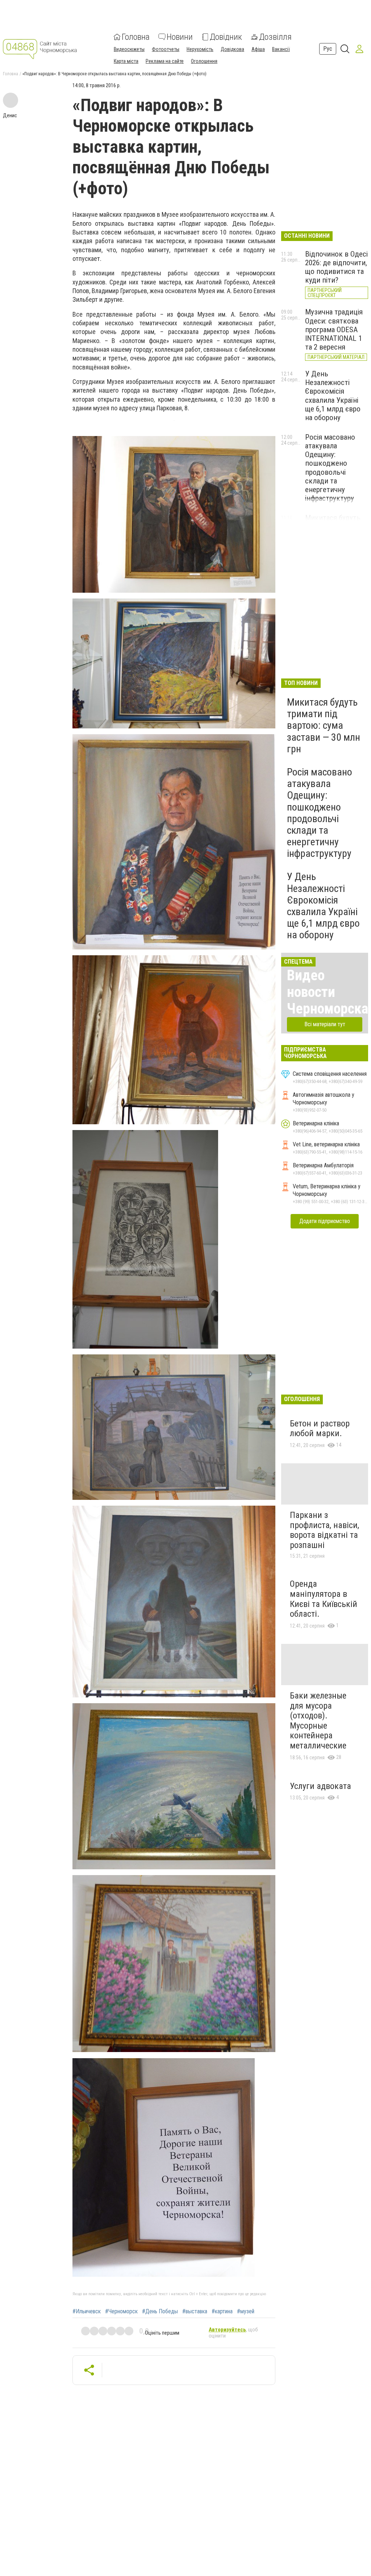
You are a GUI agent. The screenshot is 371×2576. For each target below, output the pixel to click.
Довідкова (232, 49)
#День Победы (160, 2311)
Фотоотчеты (166, 49)
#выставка (195, 2311)
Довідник (226, 37)
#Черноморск (121, 2311)
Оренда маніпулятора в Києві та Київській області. (324, 1599)
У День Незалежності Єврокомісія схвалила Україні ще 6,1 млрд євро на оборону (333, 396)
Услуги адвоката (320, 1786)
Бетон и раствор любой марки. (320, 1429)
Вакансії (281, 49)
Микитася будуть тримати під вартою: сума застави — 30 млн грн (324, 726)
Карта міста (126, 61)
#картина (222, 2311)
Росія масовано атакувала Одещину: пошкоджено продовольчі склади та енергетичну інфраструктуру (330, 468)
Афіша (258, 49)
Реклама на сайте (165, 61)
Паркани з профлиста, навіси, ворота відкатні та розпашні (324, 1530)
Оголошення (204, 61)
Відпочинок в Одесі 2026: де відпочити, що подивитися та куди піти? (336, 267)
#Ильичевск (87, 2311)
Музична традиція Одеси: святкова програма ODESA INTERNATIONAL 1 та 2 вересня (334, 329)
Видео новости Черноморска (328, 992)
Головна (136, 37)
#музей (246, 2311)
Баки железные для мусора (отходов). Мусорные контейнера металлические (318, 1721)
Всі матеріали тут (325, 1024)
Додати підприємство (325, 1221)
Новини (180, 37)
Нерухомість (200, 49)
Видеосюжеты (129, 49)
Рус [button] (328, 49)
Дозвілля (275, 37)
